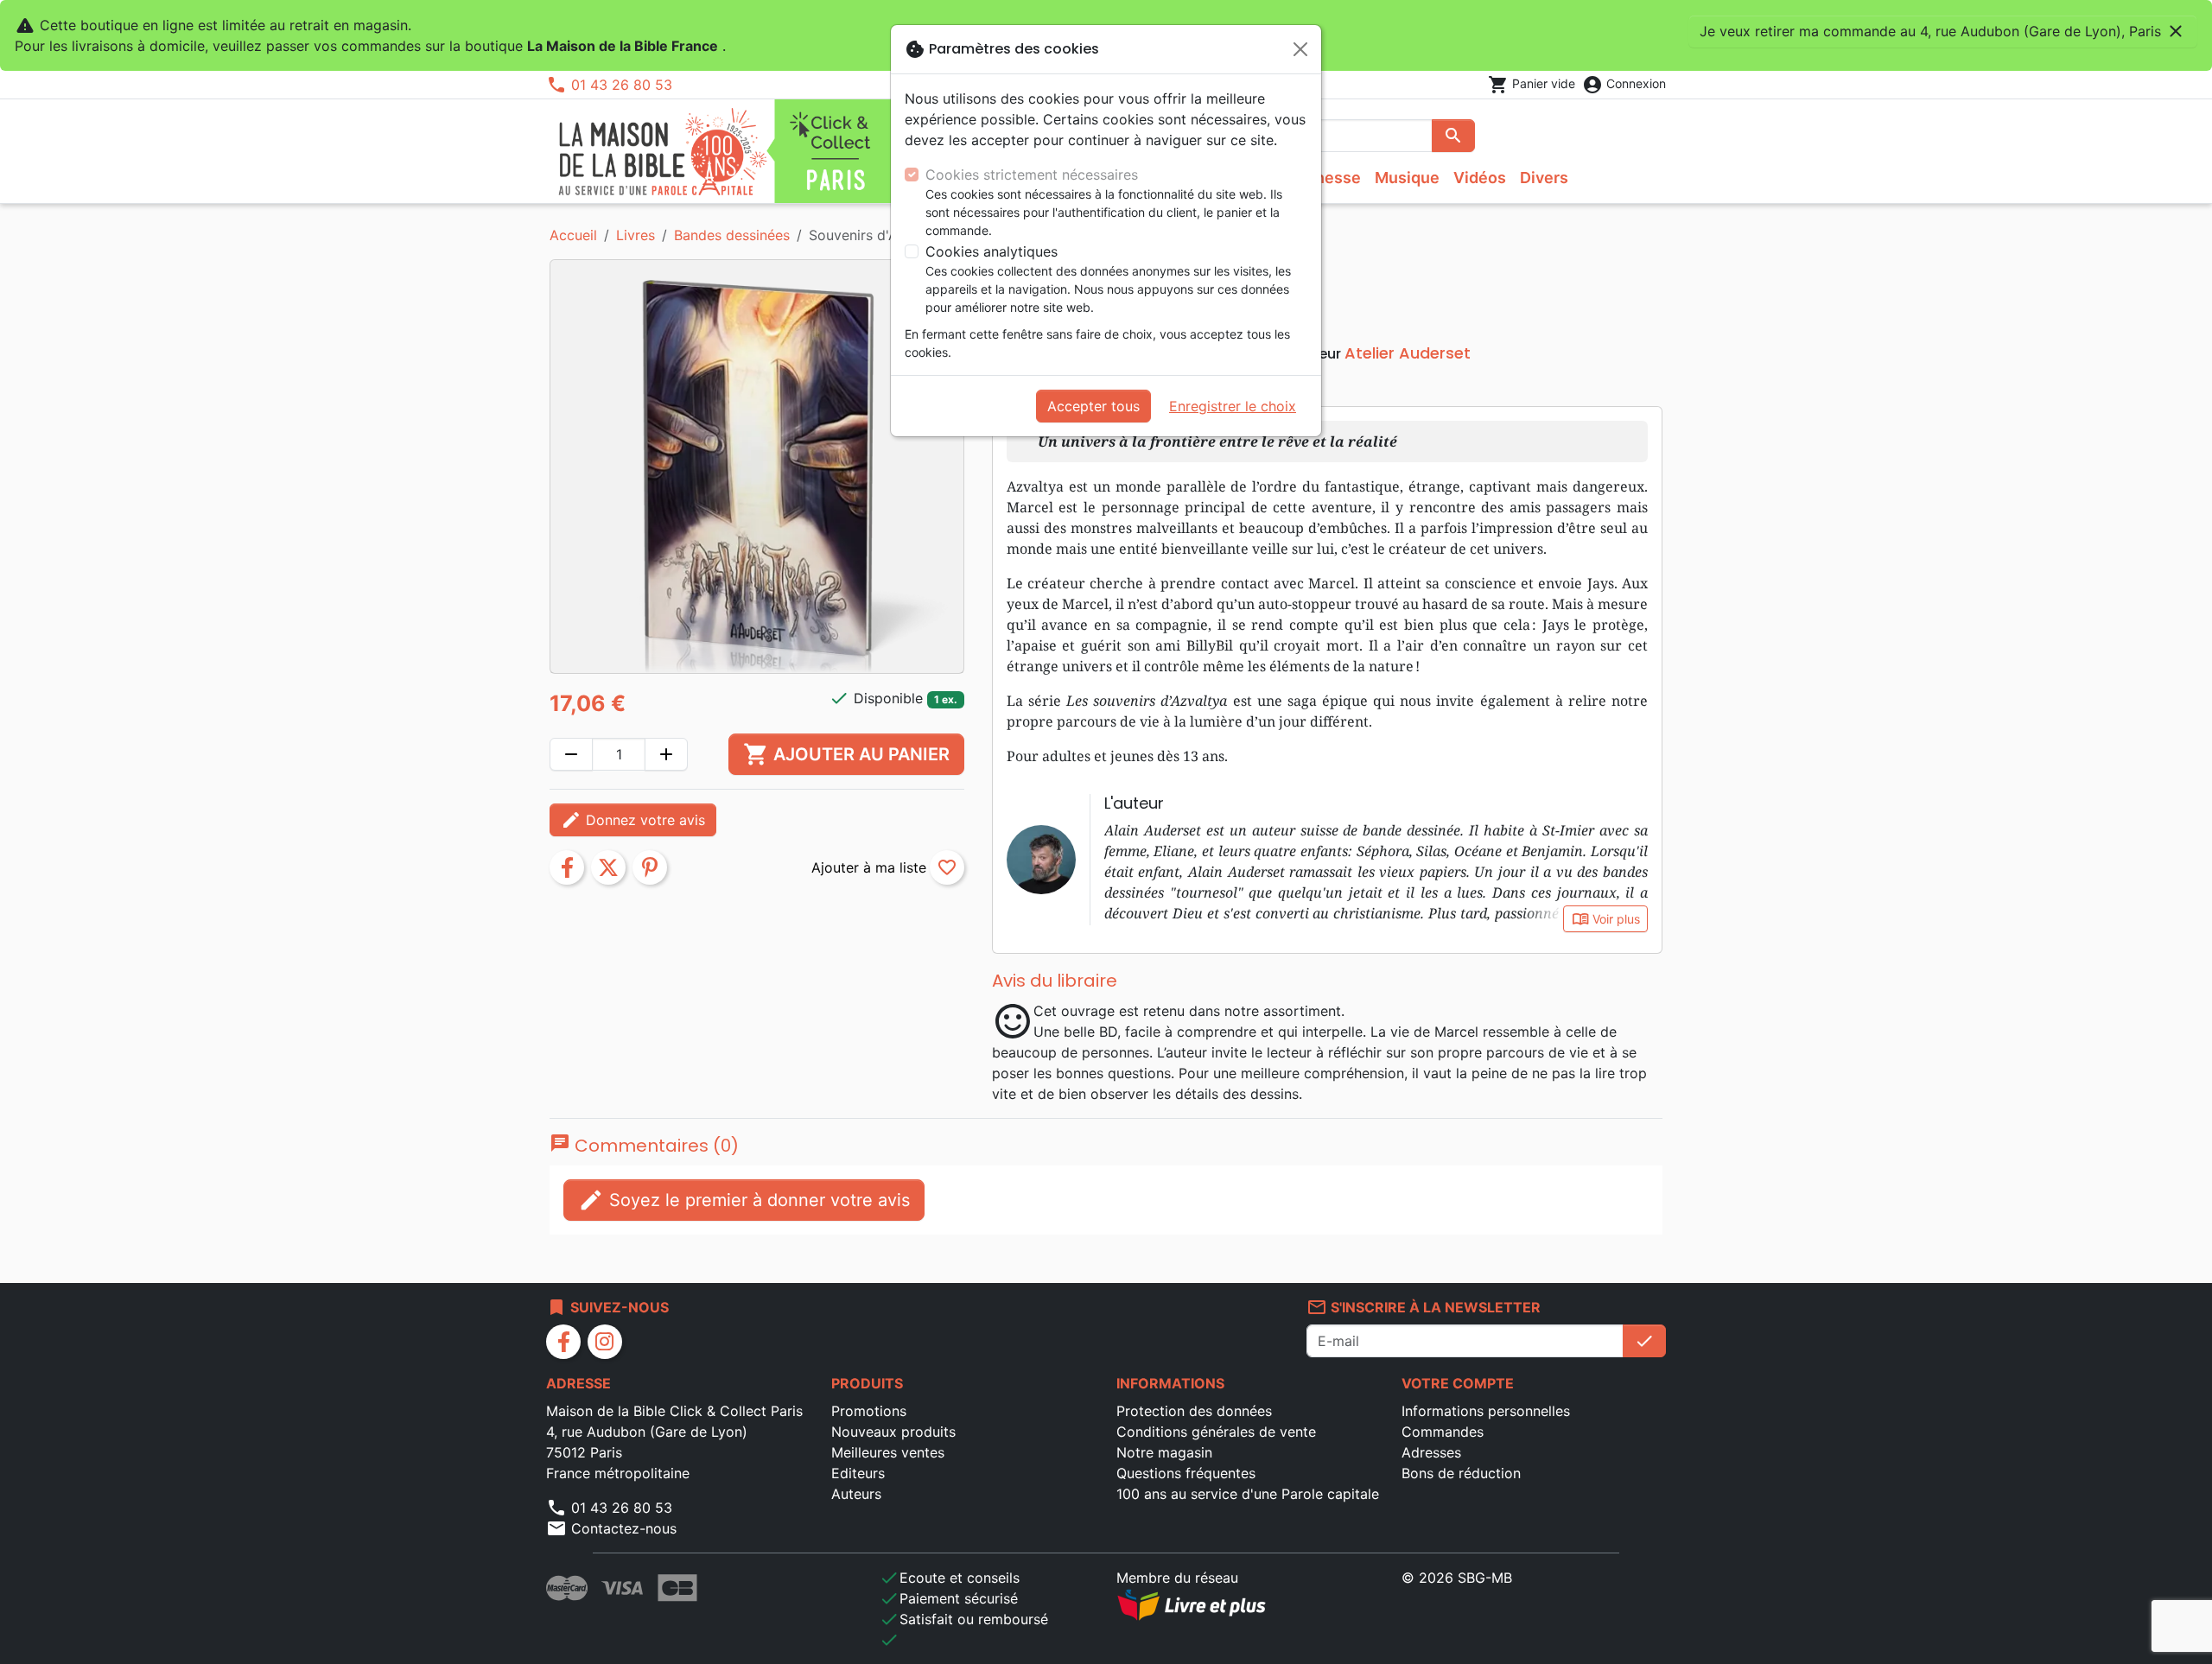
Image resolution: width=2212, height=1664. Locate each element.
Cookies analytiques (992, 251)
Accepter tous (1093, 406)
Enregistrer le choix (1233, 406)
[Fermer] (1300, 49)
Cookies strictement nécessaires (1032, 175)
